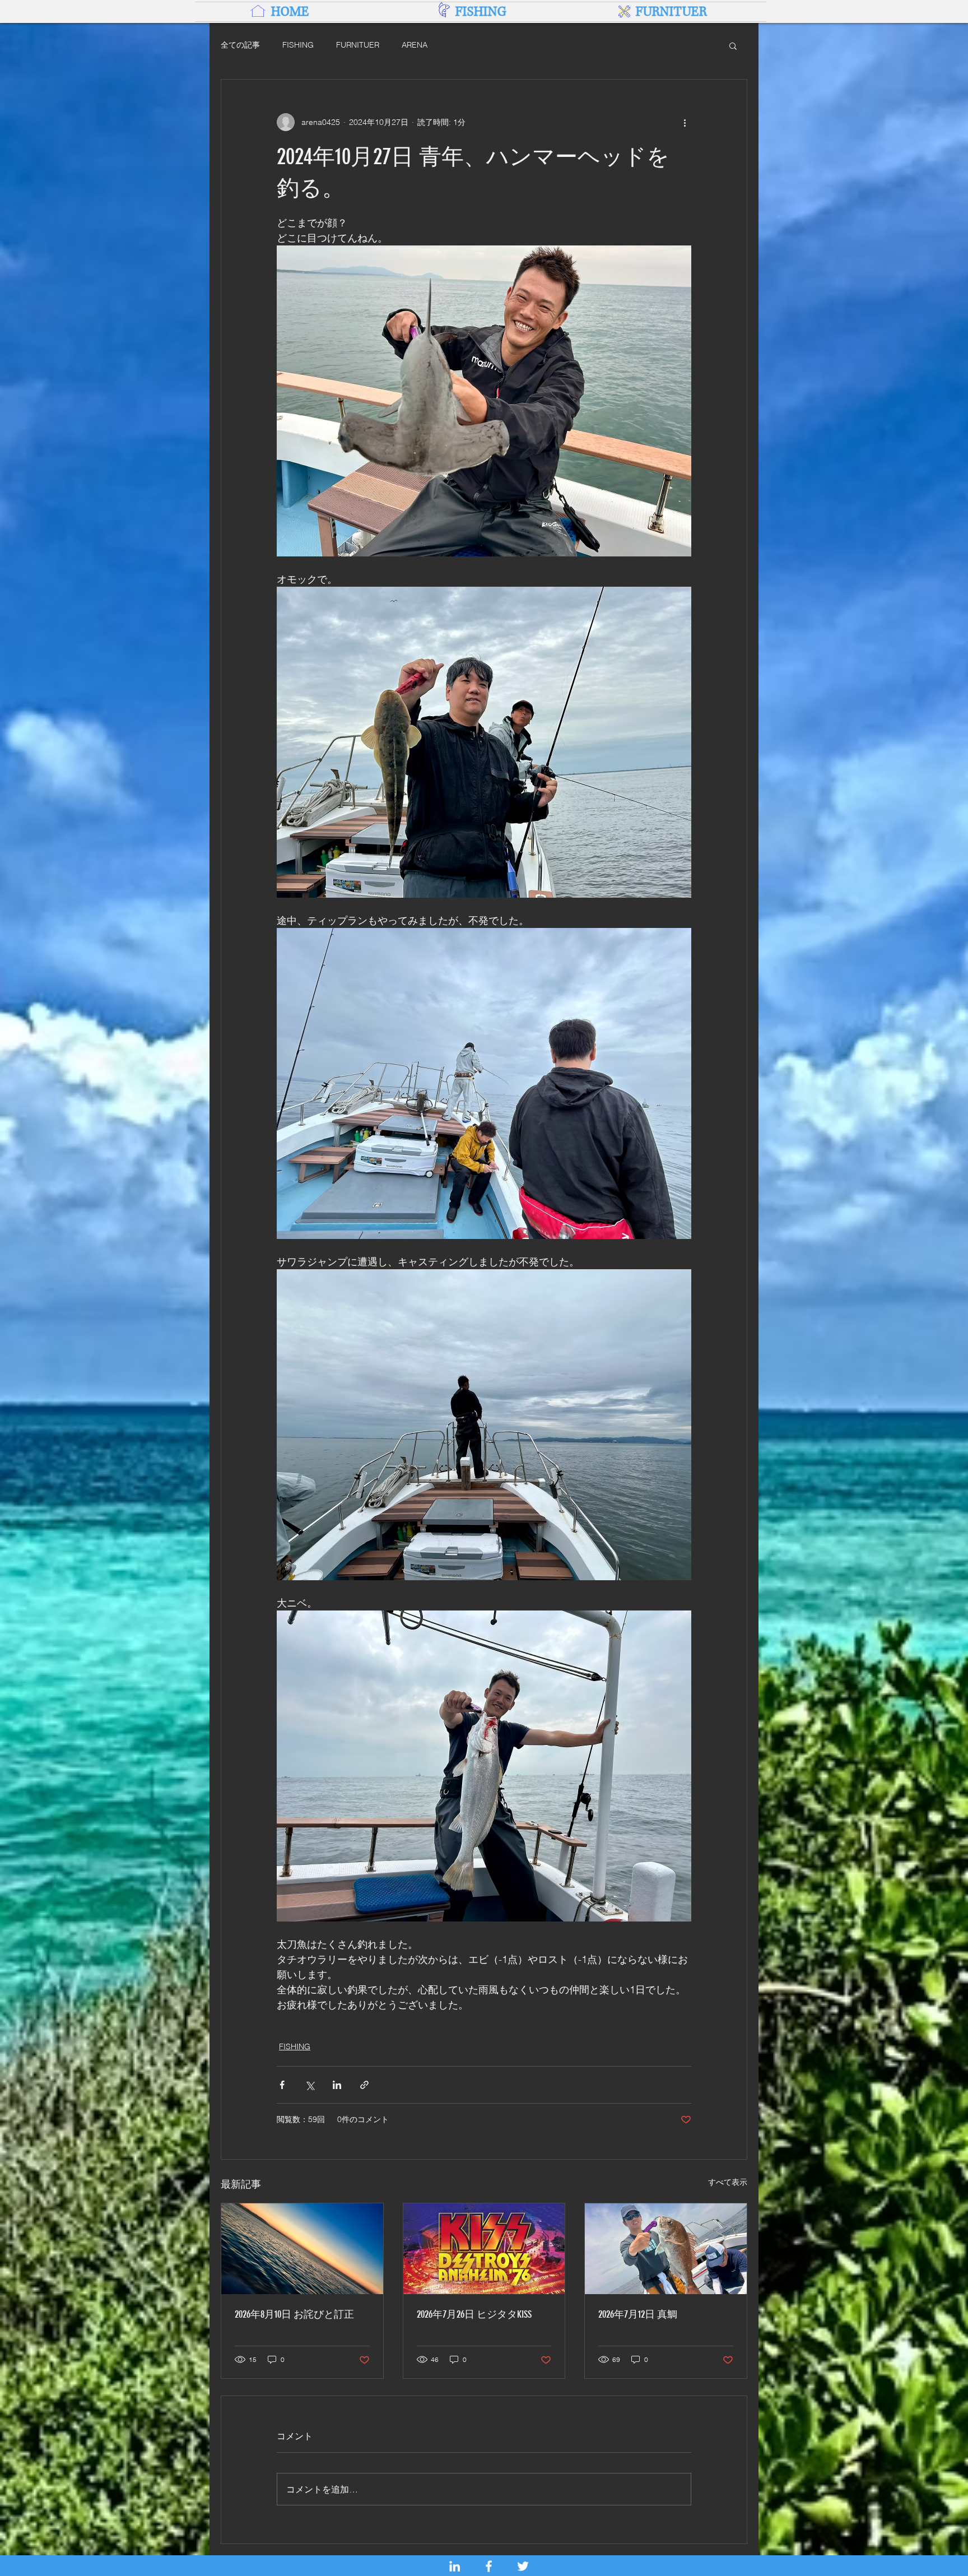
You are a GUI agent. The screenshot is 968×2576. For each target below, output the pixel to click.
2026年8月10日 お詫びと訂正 (294, 2314)
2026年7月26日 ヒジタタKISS (474, 2314)
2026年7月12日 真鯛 (638, 2314)
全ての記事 (240, 45)
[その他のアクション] (685, 122)
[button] (733, 45)
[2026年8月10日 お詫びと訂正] (302, 2249)
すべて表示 (728, 2182)
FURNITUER (358, 45)
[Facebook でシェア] (282, 2085)
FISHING (298, 45)
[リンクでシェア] (364, 2085)
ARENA (415, 45)
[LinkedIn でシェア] (337, 2085)
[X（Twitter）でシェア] (310, 2085)
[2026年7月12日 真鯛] (666, 2249)
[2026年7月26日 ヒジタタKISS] (484, 2249)
